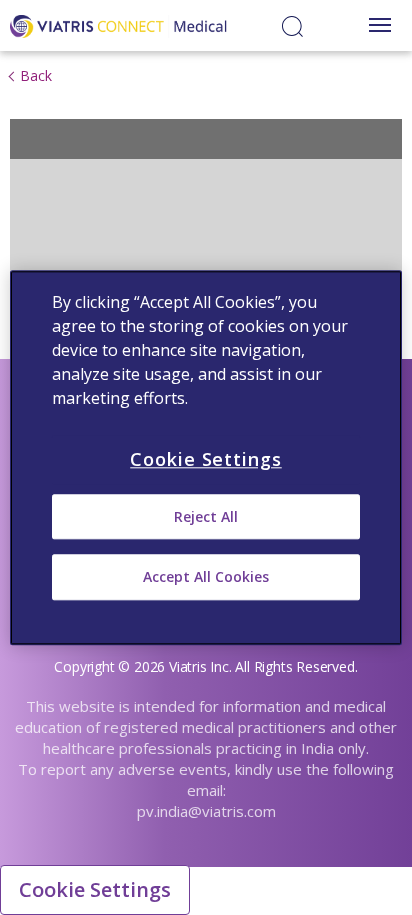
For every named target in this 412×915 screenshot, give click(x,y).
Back (36, 75)
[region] (205, 457)
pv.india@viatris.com (206, 811)
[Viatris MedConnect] (118, 24)
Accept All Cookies (206, 577)
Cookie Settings (95, 889)
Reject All (206, 516)
